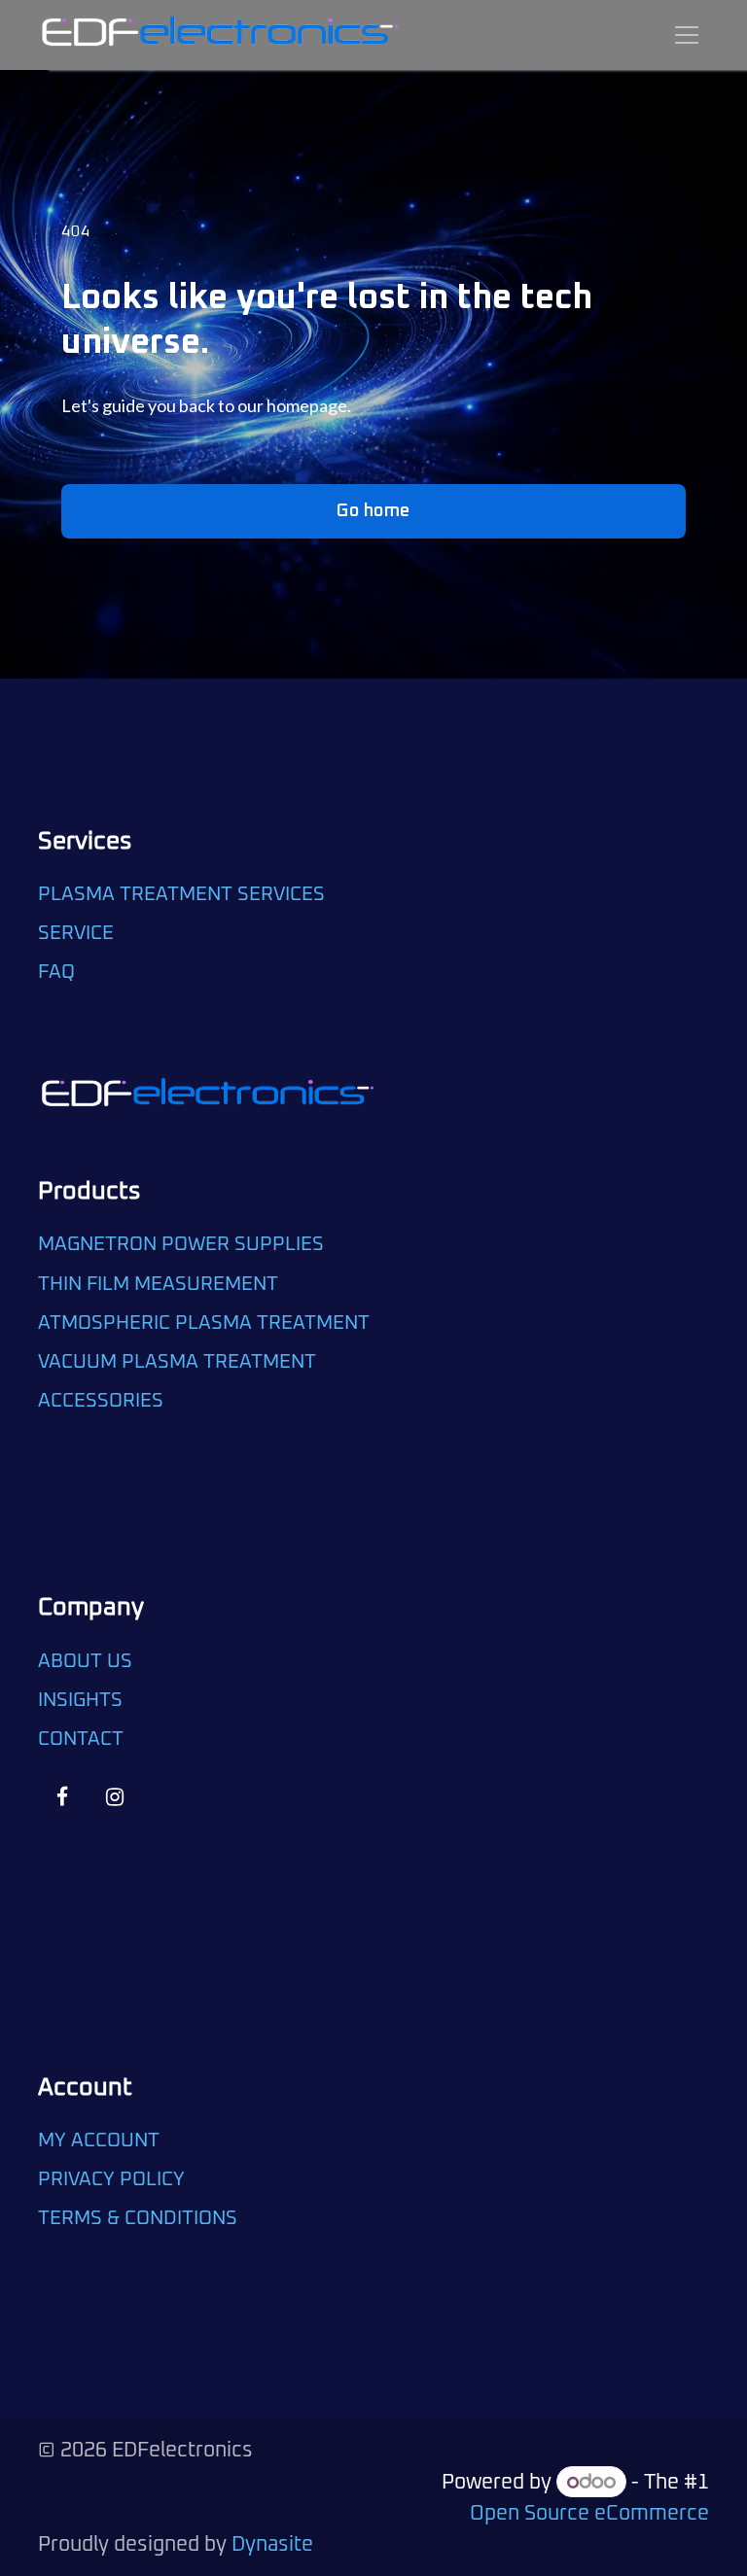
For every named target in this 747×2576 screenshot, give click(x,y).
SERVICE (76, 933)
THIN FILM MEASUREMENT (158, 1284)
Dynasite (272, 2544)
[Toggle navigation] (687, 35)
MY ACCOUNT (99, 2141)
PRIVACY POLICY (111, 2179)
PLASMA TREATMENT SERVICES (181, 894)
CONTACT (81, 1739)
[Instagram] (114, 1798)
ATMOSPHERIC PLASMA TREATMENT (204, 1323)
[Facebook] (62, 1798)
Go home (373, 511)
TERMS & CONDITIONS (138, 2218)
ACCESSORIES (101, 1401)
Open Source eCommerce (589, 2513)
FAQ (59, 972)
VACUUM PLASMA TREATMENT (177, 1362)
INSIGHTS (80, 1700)
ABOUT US (85, 1661)
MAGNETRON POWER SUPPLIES (181, 1244)
